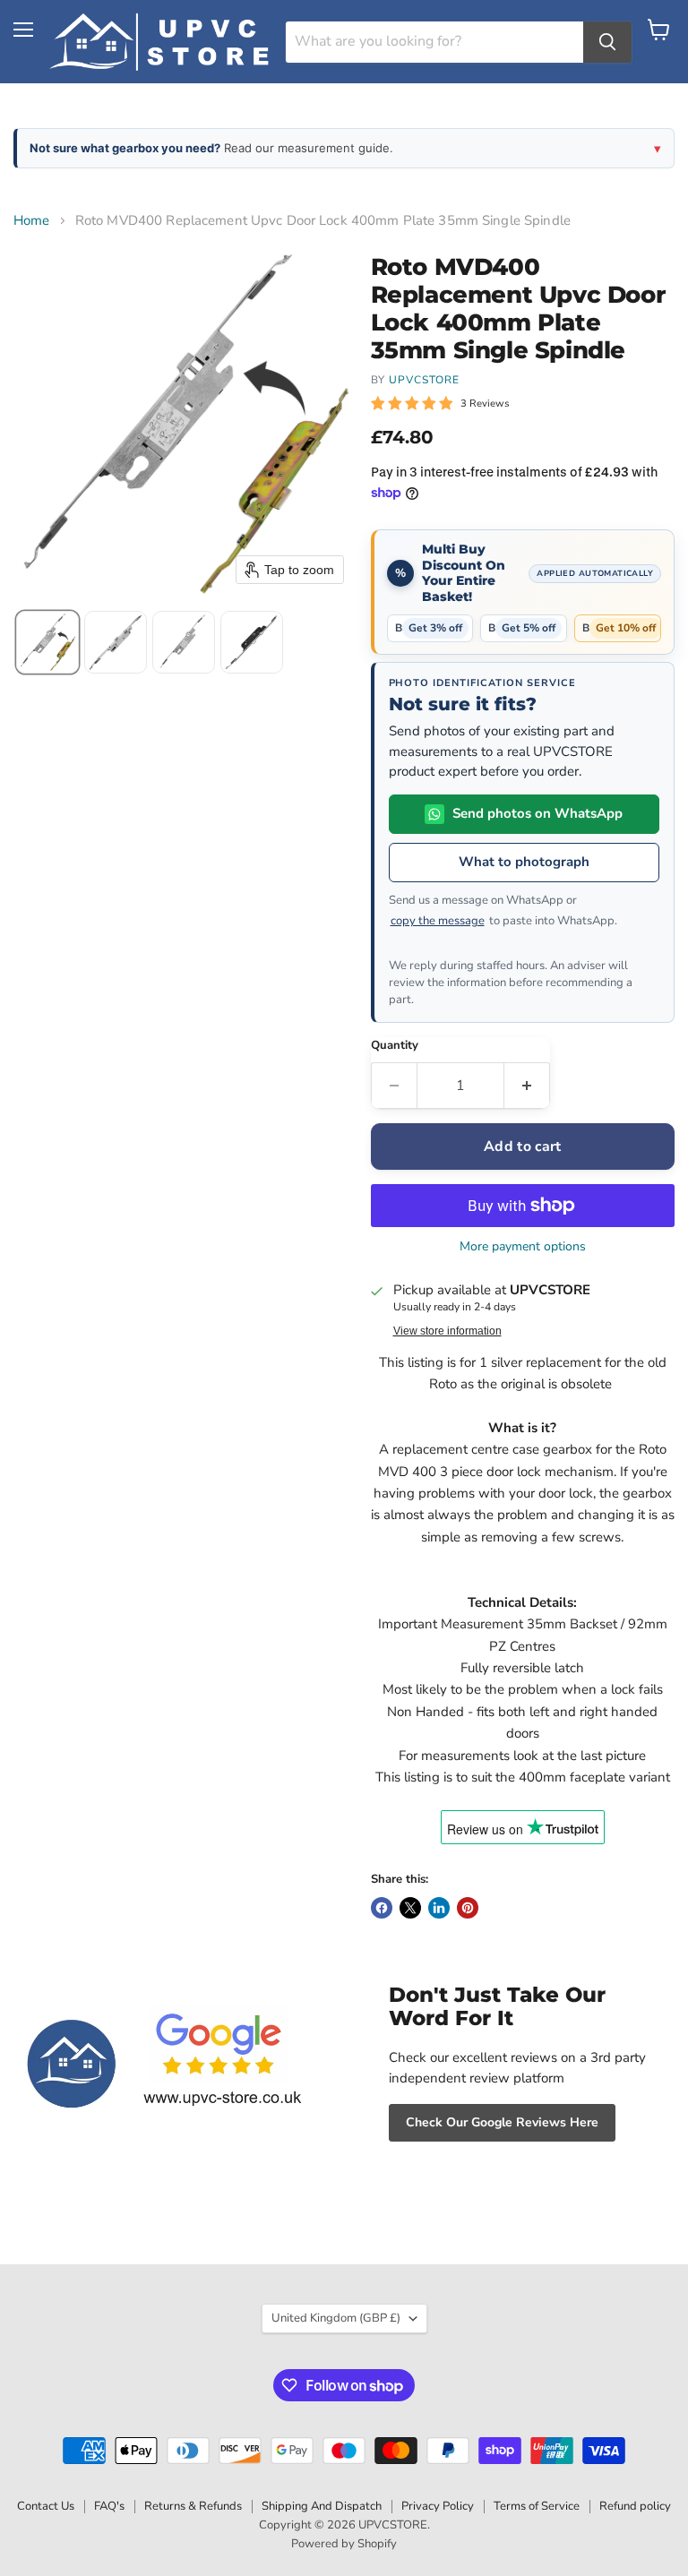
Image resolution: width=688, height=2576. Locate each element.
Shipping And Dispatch (322, 2506)
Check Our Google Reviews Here (502, 2122)
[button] (47, 642)
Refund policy (635, 2506)
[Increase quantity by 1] (527, 1086)
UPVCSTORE (424, 380)
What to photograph (524, 862)
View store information (447, 1331)
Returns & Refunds (193, 2506)
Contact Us (46, 2506)
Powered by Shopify (344, 2544)
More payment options (523, 1247)
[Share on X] (410, 1908)
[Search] (607, 42)
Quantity (395, 1046)
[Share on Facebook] (382, 1908)
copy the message (438, 921)
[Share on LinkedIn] (439, 1908)
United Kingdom (336, 2318)
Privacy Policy (438, 2506)
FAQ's (109, 2506)
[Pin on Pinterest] (468, 1908)
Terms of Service (537, 2506)
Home (32, 221)
